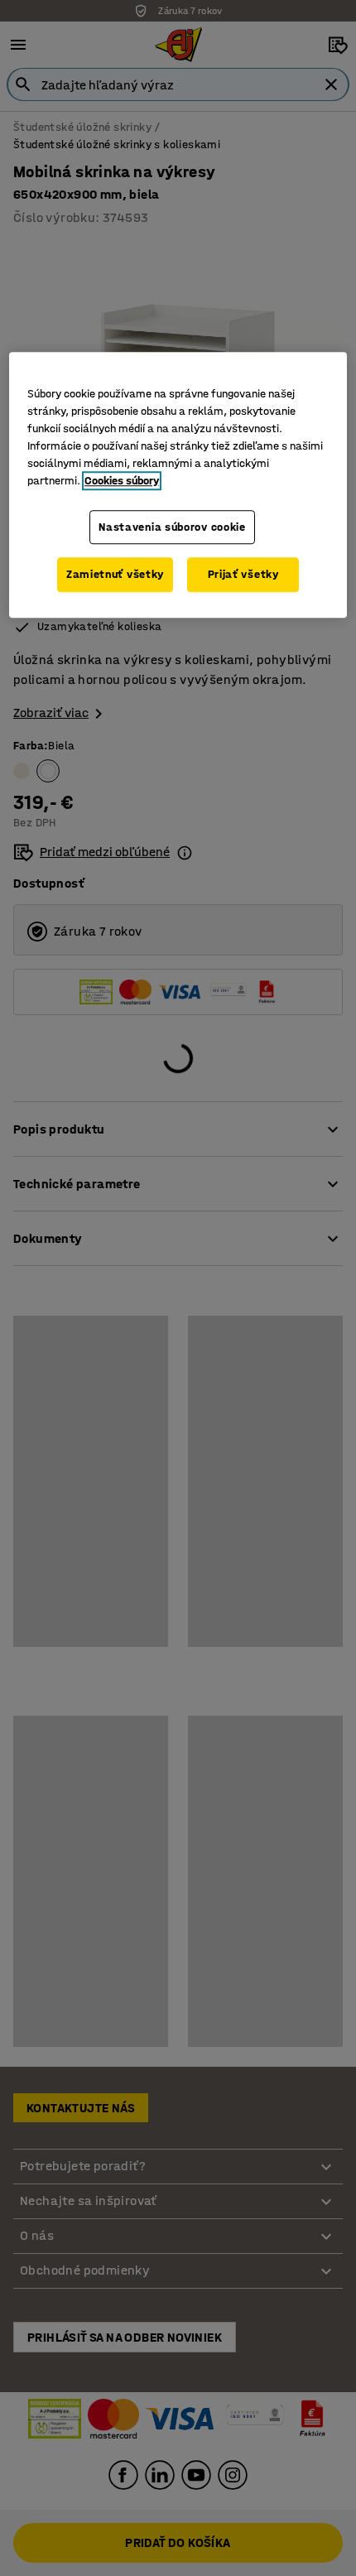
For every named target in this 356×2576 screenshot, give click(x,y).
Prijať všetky (243, 574)
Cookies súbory (122, 481)
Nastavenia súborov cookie (172, 527)
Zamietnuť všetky (115, 574)
